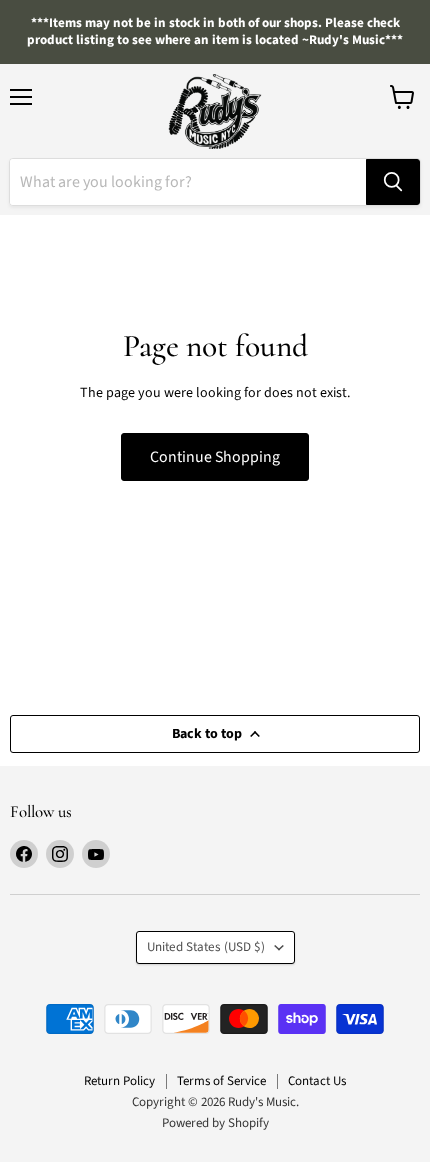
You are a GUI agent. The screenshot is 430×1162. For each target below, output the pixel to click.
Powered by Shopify (215, 1123)
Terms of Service (221, 1081)
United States (206, 947)
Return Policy (119, 1081)
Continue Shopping (215, 457)
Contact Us (317, 1081)
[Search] (393, 182)
